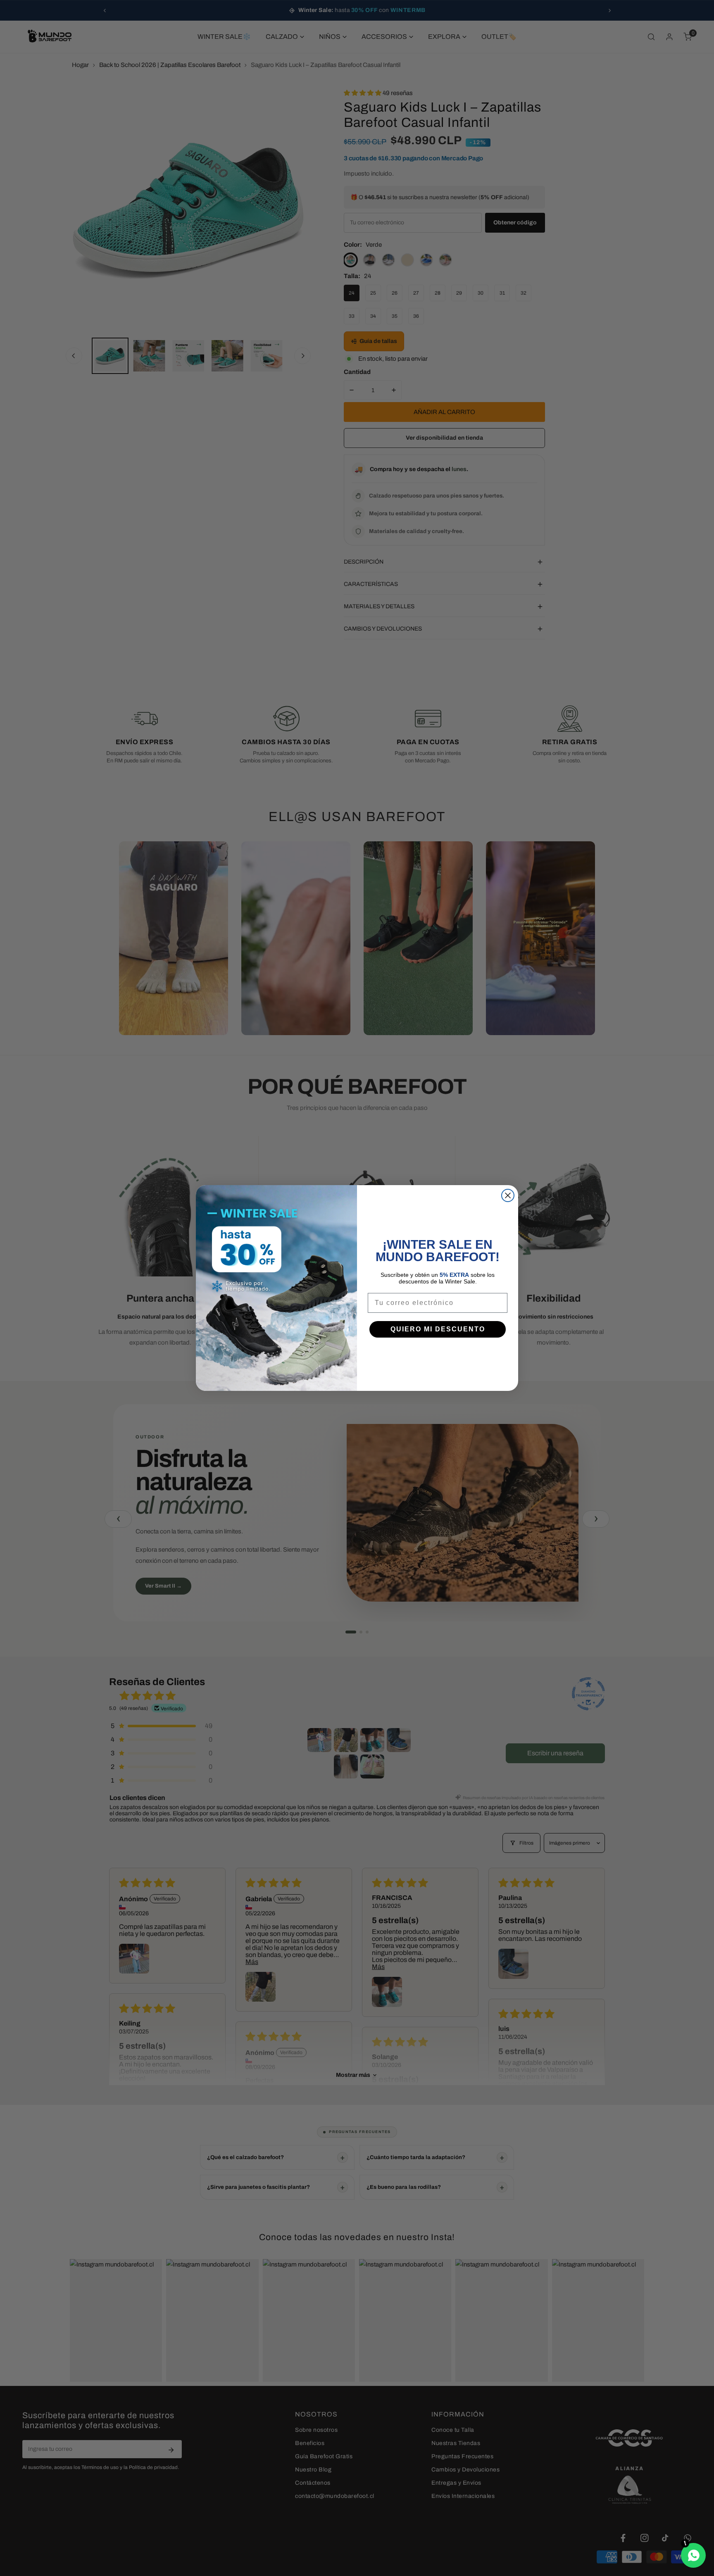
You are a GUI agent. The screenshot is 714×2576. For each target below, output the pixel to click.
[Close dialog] (508, 1195)
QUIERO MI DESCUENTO (438, 1329)
